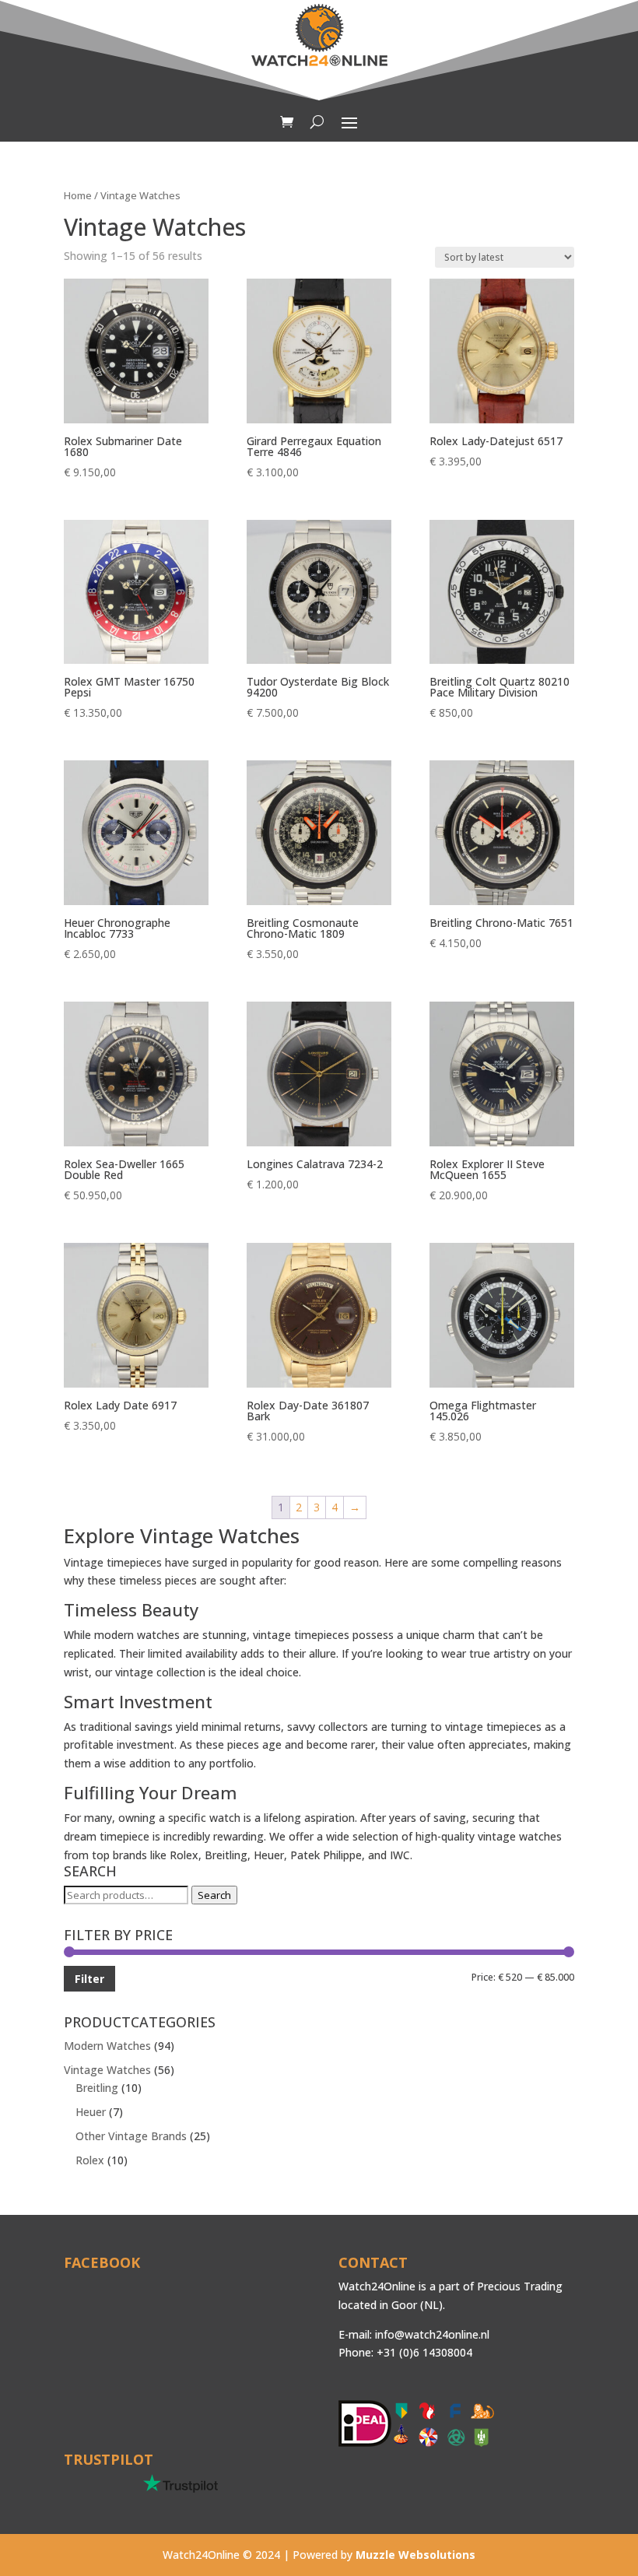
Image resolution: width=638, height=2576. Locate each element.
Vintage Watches (107, 2070)
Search (214, 1895)
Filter (89, 1979)
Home (78, 195)
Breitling (97, 2088)
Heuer (91, 2112)
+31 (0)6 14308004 (424, 2352)
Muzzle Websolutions (415, 2555)
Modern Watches (107, 2046)
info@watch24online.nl (432, 2334)
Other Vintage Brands (131, 2136)
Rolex (90, 2160)
